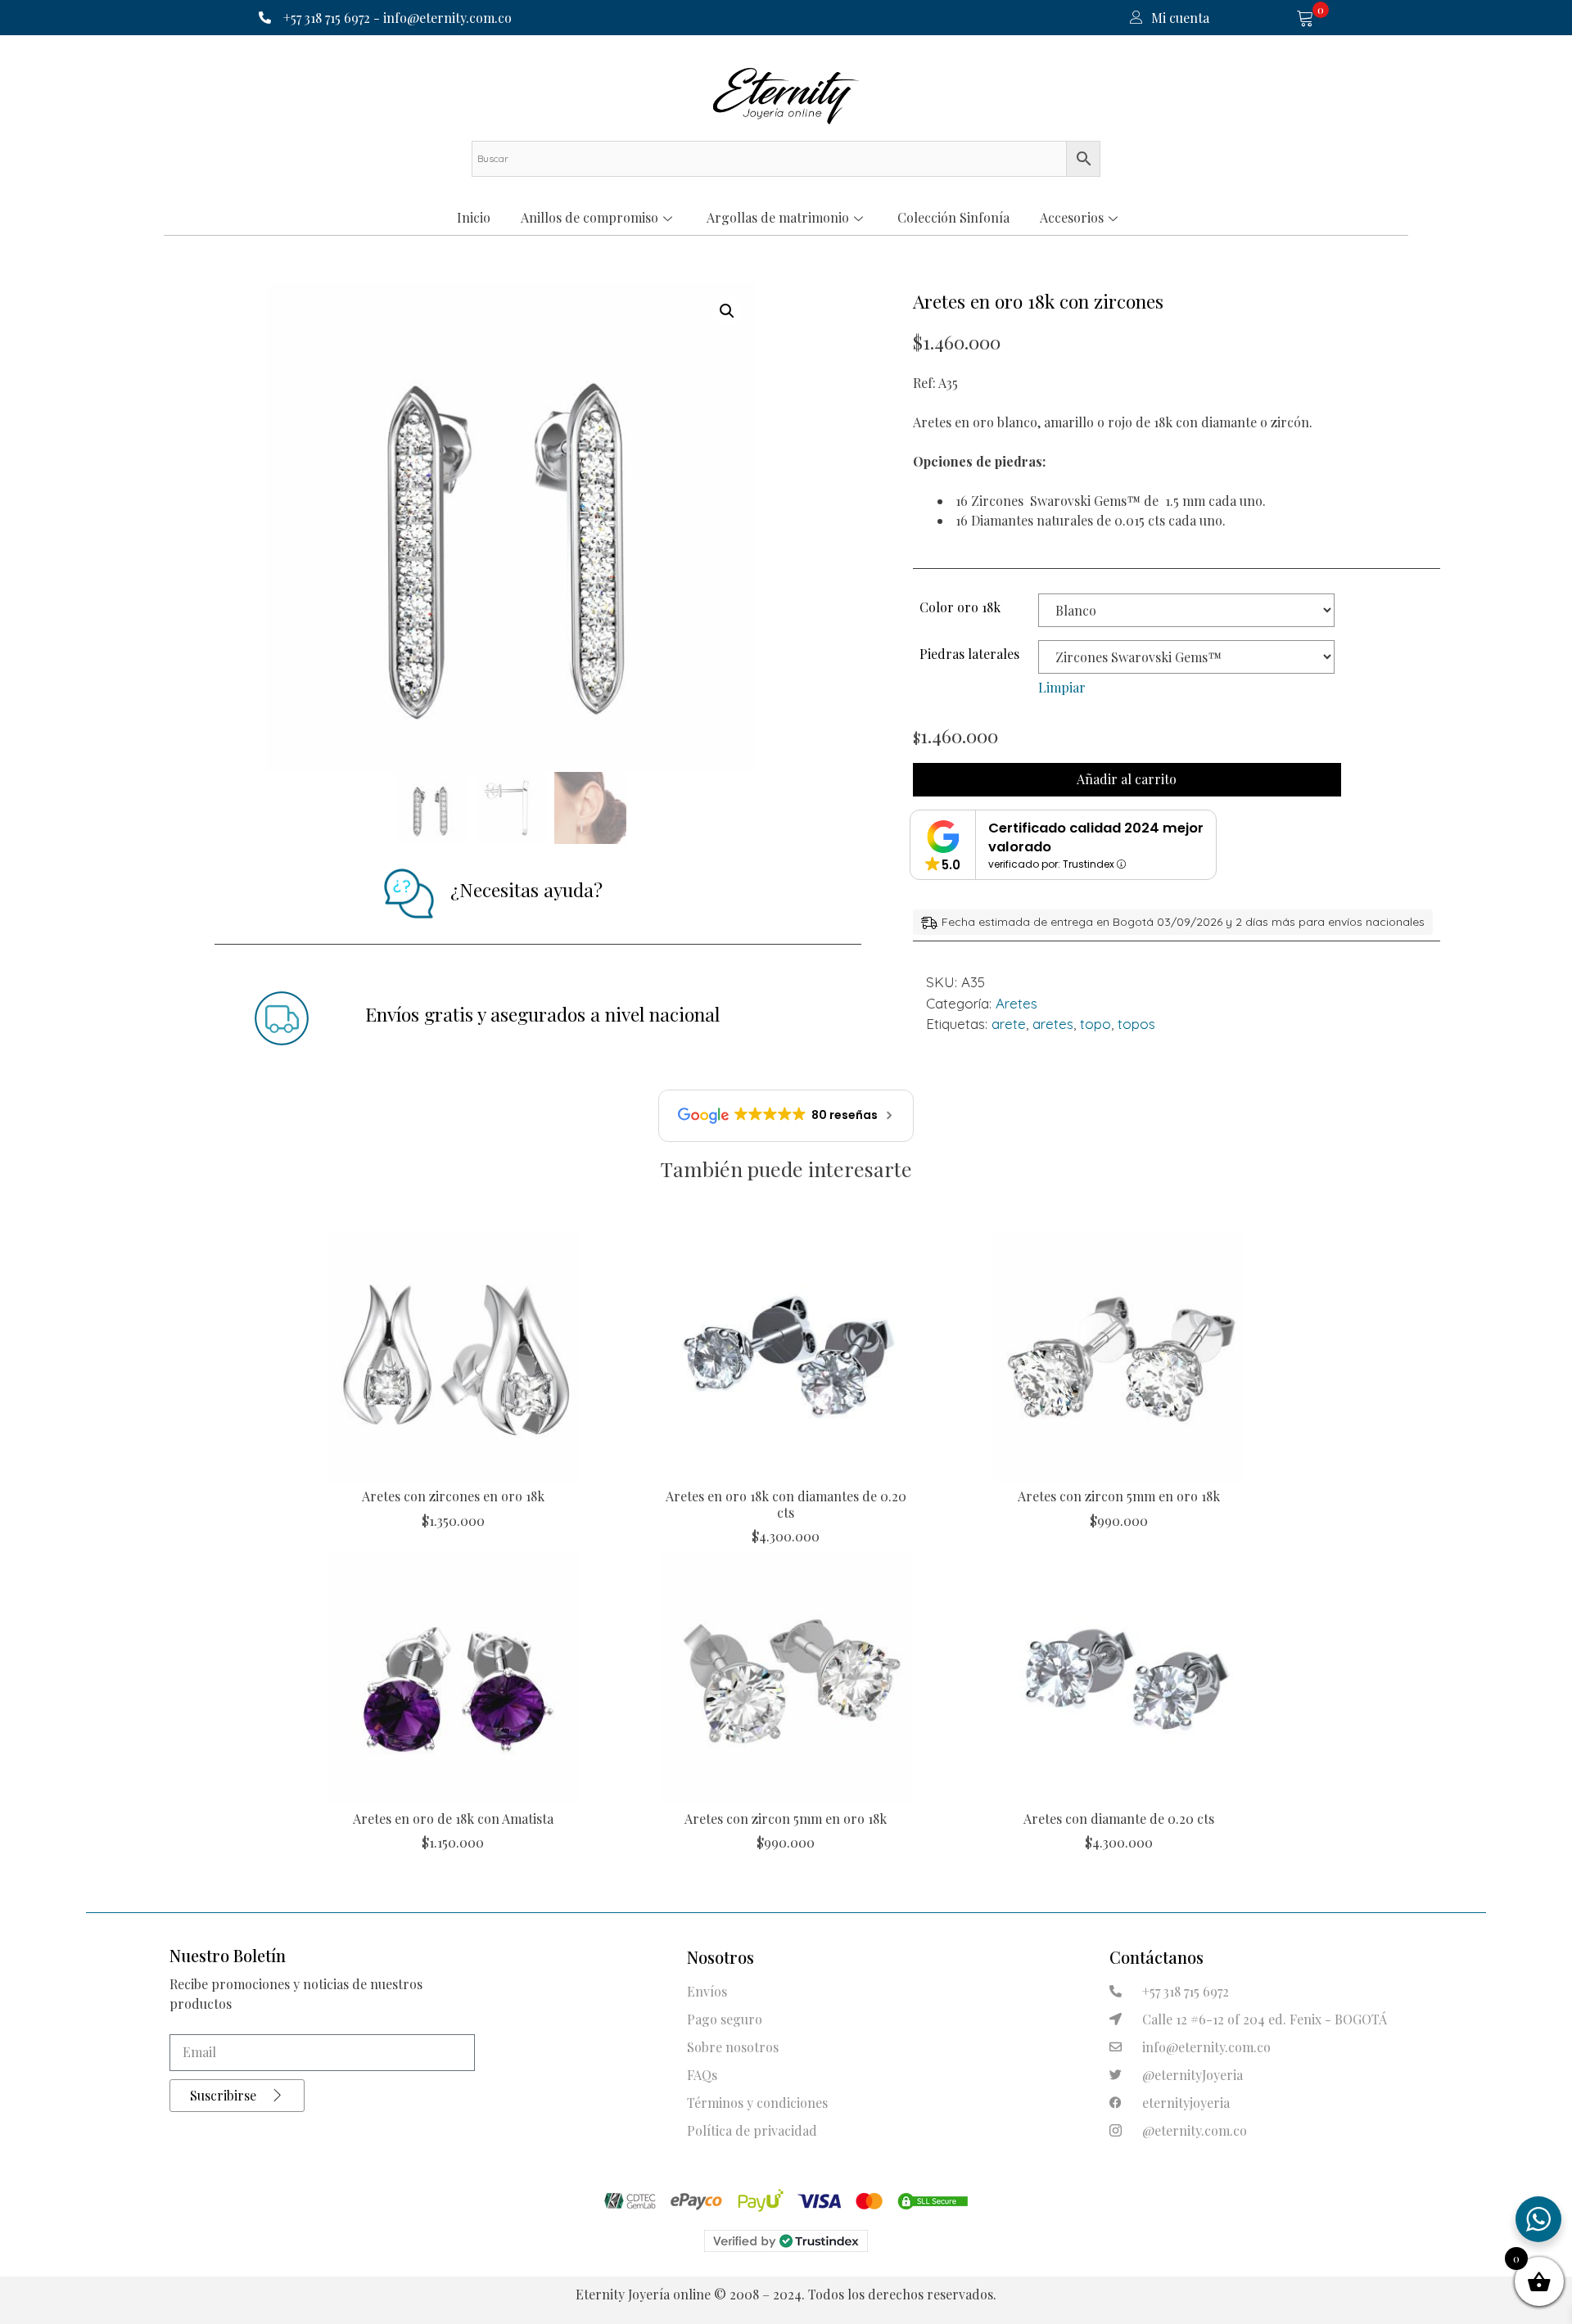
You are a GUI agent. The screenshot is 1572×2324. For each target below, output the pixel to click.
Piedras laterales (969, 654)
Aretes (1016, 1003)
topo (1095, 1024)
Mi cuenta (1180, 18)
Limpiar (1062, 687)
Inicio (474, 217)
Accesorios (1072, 217)
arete (1009, 1024)
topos (1136, 1024)
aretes (1053, 1024)
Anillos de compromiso (589, 217)
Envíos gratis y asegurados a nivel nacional (542, 1014)
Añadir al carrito (1127, 779)
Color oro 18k (960, 607)
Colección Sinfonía (953, 217)
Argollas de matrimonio (778, 217)
